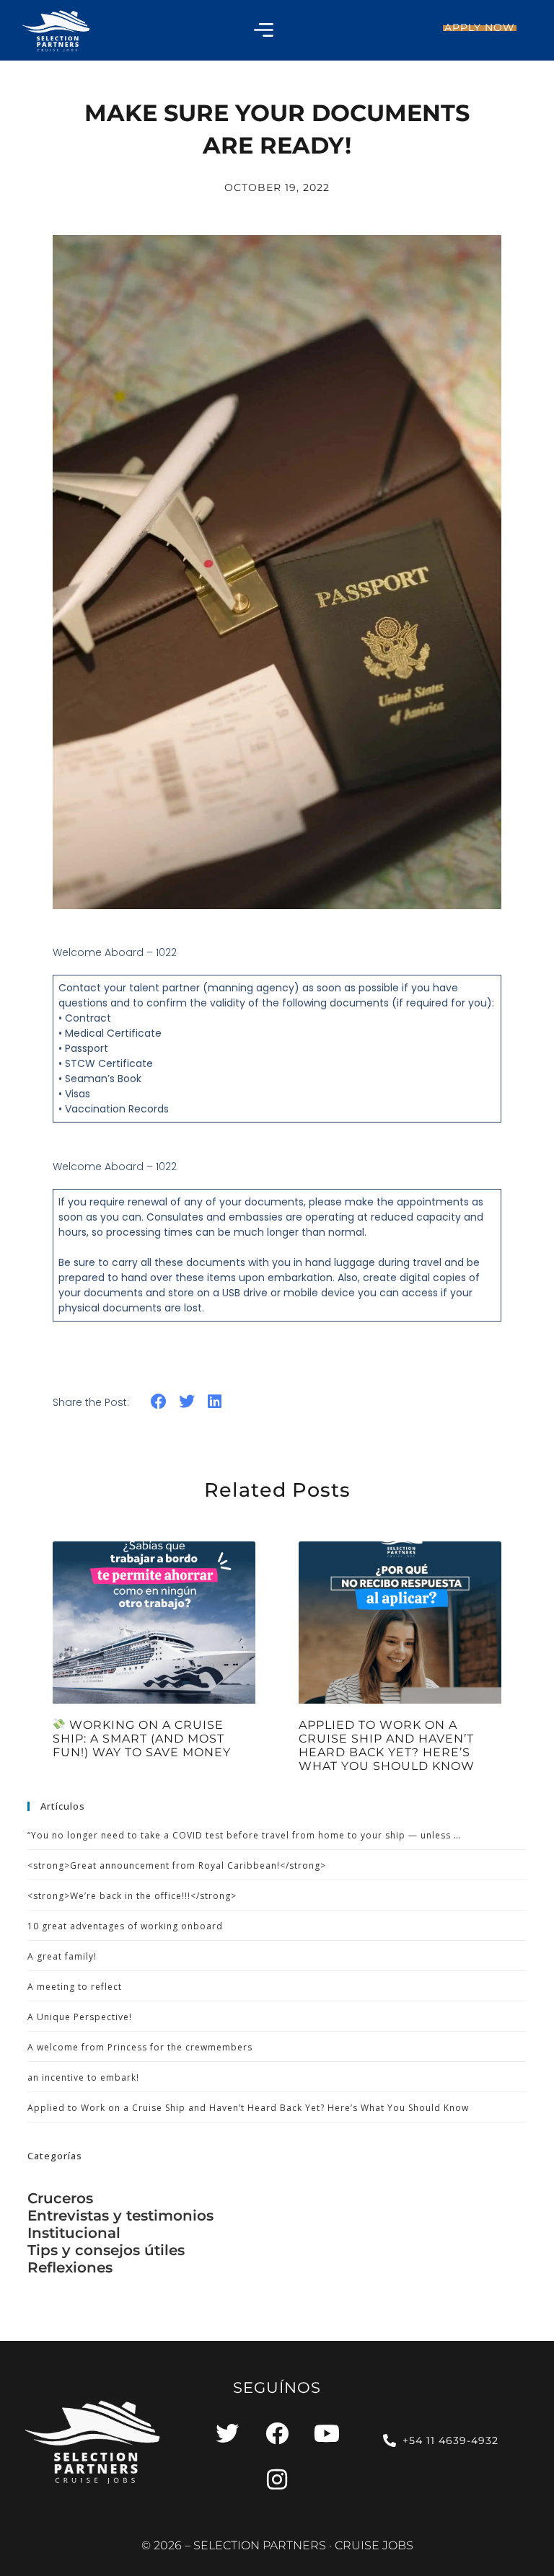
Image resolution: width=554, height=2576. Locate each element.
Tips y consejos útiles (106, 2250)
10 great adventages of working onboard (125, 1926)
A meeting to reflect (75, 1987)
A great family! (62, 1956)
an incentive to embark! (83, 2077)
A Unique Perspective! (80, 2017)
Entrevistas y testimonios (120, 2216)
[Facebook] (277, 2433)
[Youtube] (327, 2433)
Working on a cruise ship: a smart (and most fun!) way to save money (142, 1739)
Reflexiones (70, 2267)
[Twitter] (227, 2433)
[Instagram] (277, 2479)
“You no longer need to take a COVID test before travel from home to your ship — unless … (244, 1835)
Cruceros (60, 2198)
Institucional (74, 2233)
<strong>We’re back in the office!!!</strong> (132, 1896)
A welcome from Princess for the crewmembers (140, 2047)
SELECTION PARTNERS (260, 2545)
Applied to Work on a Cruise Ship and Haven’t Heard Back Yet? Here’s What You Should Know (387, 1746)
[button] (159, 1402)
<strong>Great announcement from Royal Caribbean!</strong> (177, 1865)
